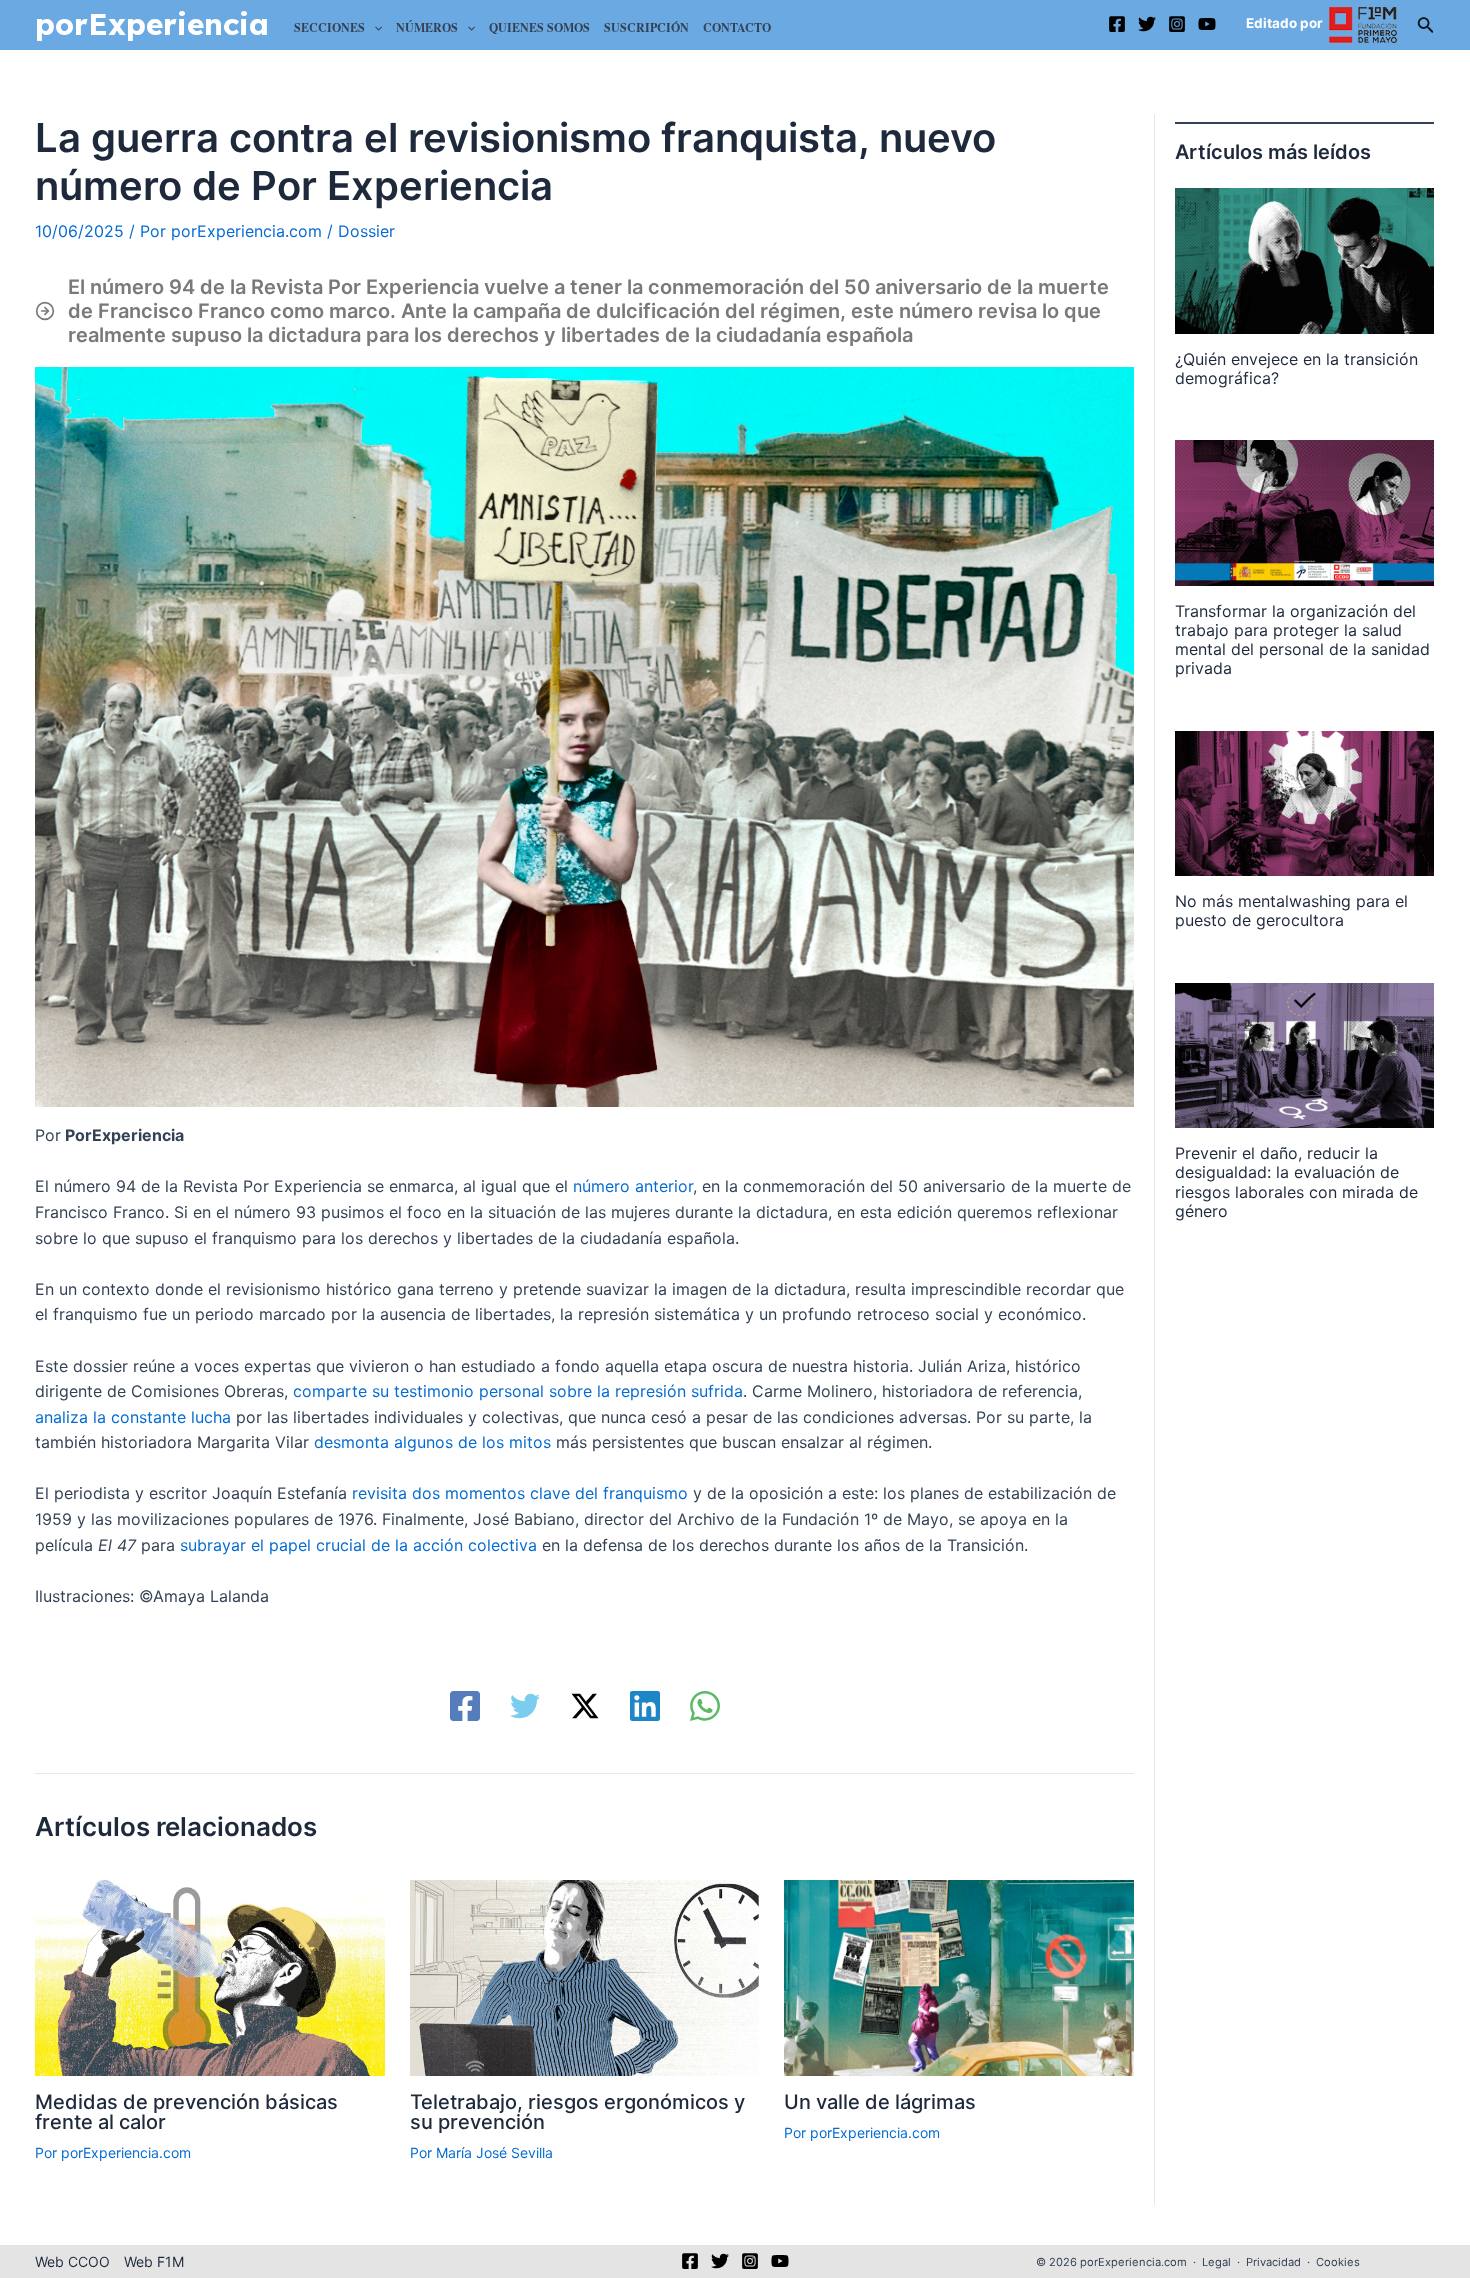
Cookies (1338, 2262)
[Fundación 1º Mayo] (1363, 24)
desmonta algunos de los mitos (435, 1442)
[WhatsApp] (705, 1706)
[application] (373, 28)
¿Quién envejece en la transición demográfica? (1296, 368)
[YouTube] (1207, 24)
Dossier (366, 231)
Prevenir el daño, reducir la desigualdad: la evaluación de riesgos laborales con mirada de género (1296, 1182)
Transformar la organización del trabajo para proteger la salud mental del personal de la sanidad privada (1302, 640)
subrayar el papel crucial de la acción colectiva (358, 1545)
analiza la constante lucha (133, 1417)
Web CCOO (72, 2261)
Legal (1216, 2262)
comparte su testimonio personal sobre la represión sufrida (518, 1391)
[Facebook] (1117, 24)
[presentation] (1304, 261)
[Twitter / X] (585, 1706)
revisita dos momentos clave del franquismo (520, 1493)
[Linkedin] (645, 1706)
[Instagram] (1177, 24)
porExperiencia (152, 24)
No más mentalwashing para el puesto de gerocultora (1291, 910)
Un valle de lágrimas (880, 2102)
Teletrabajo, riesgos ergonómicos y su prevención (577, 2112)
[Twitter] (1147, 24)
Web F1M (154, 2261)
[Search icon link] (1426, 28)
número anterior (633, 1186)
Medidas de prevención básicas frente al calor (186, 2112)
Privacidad (1273, 2262)
